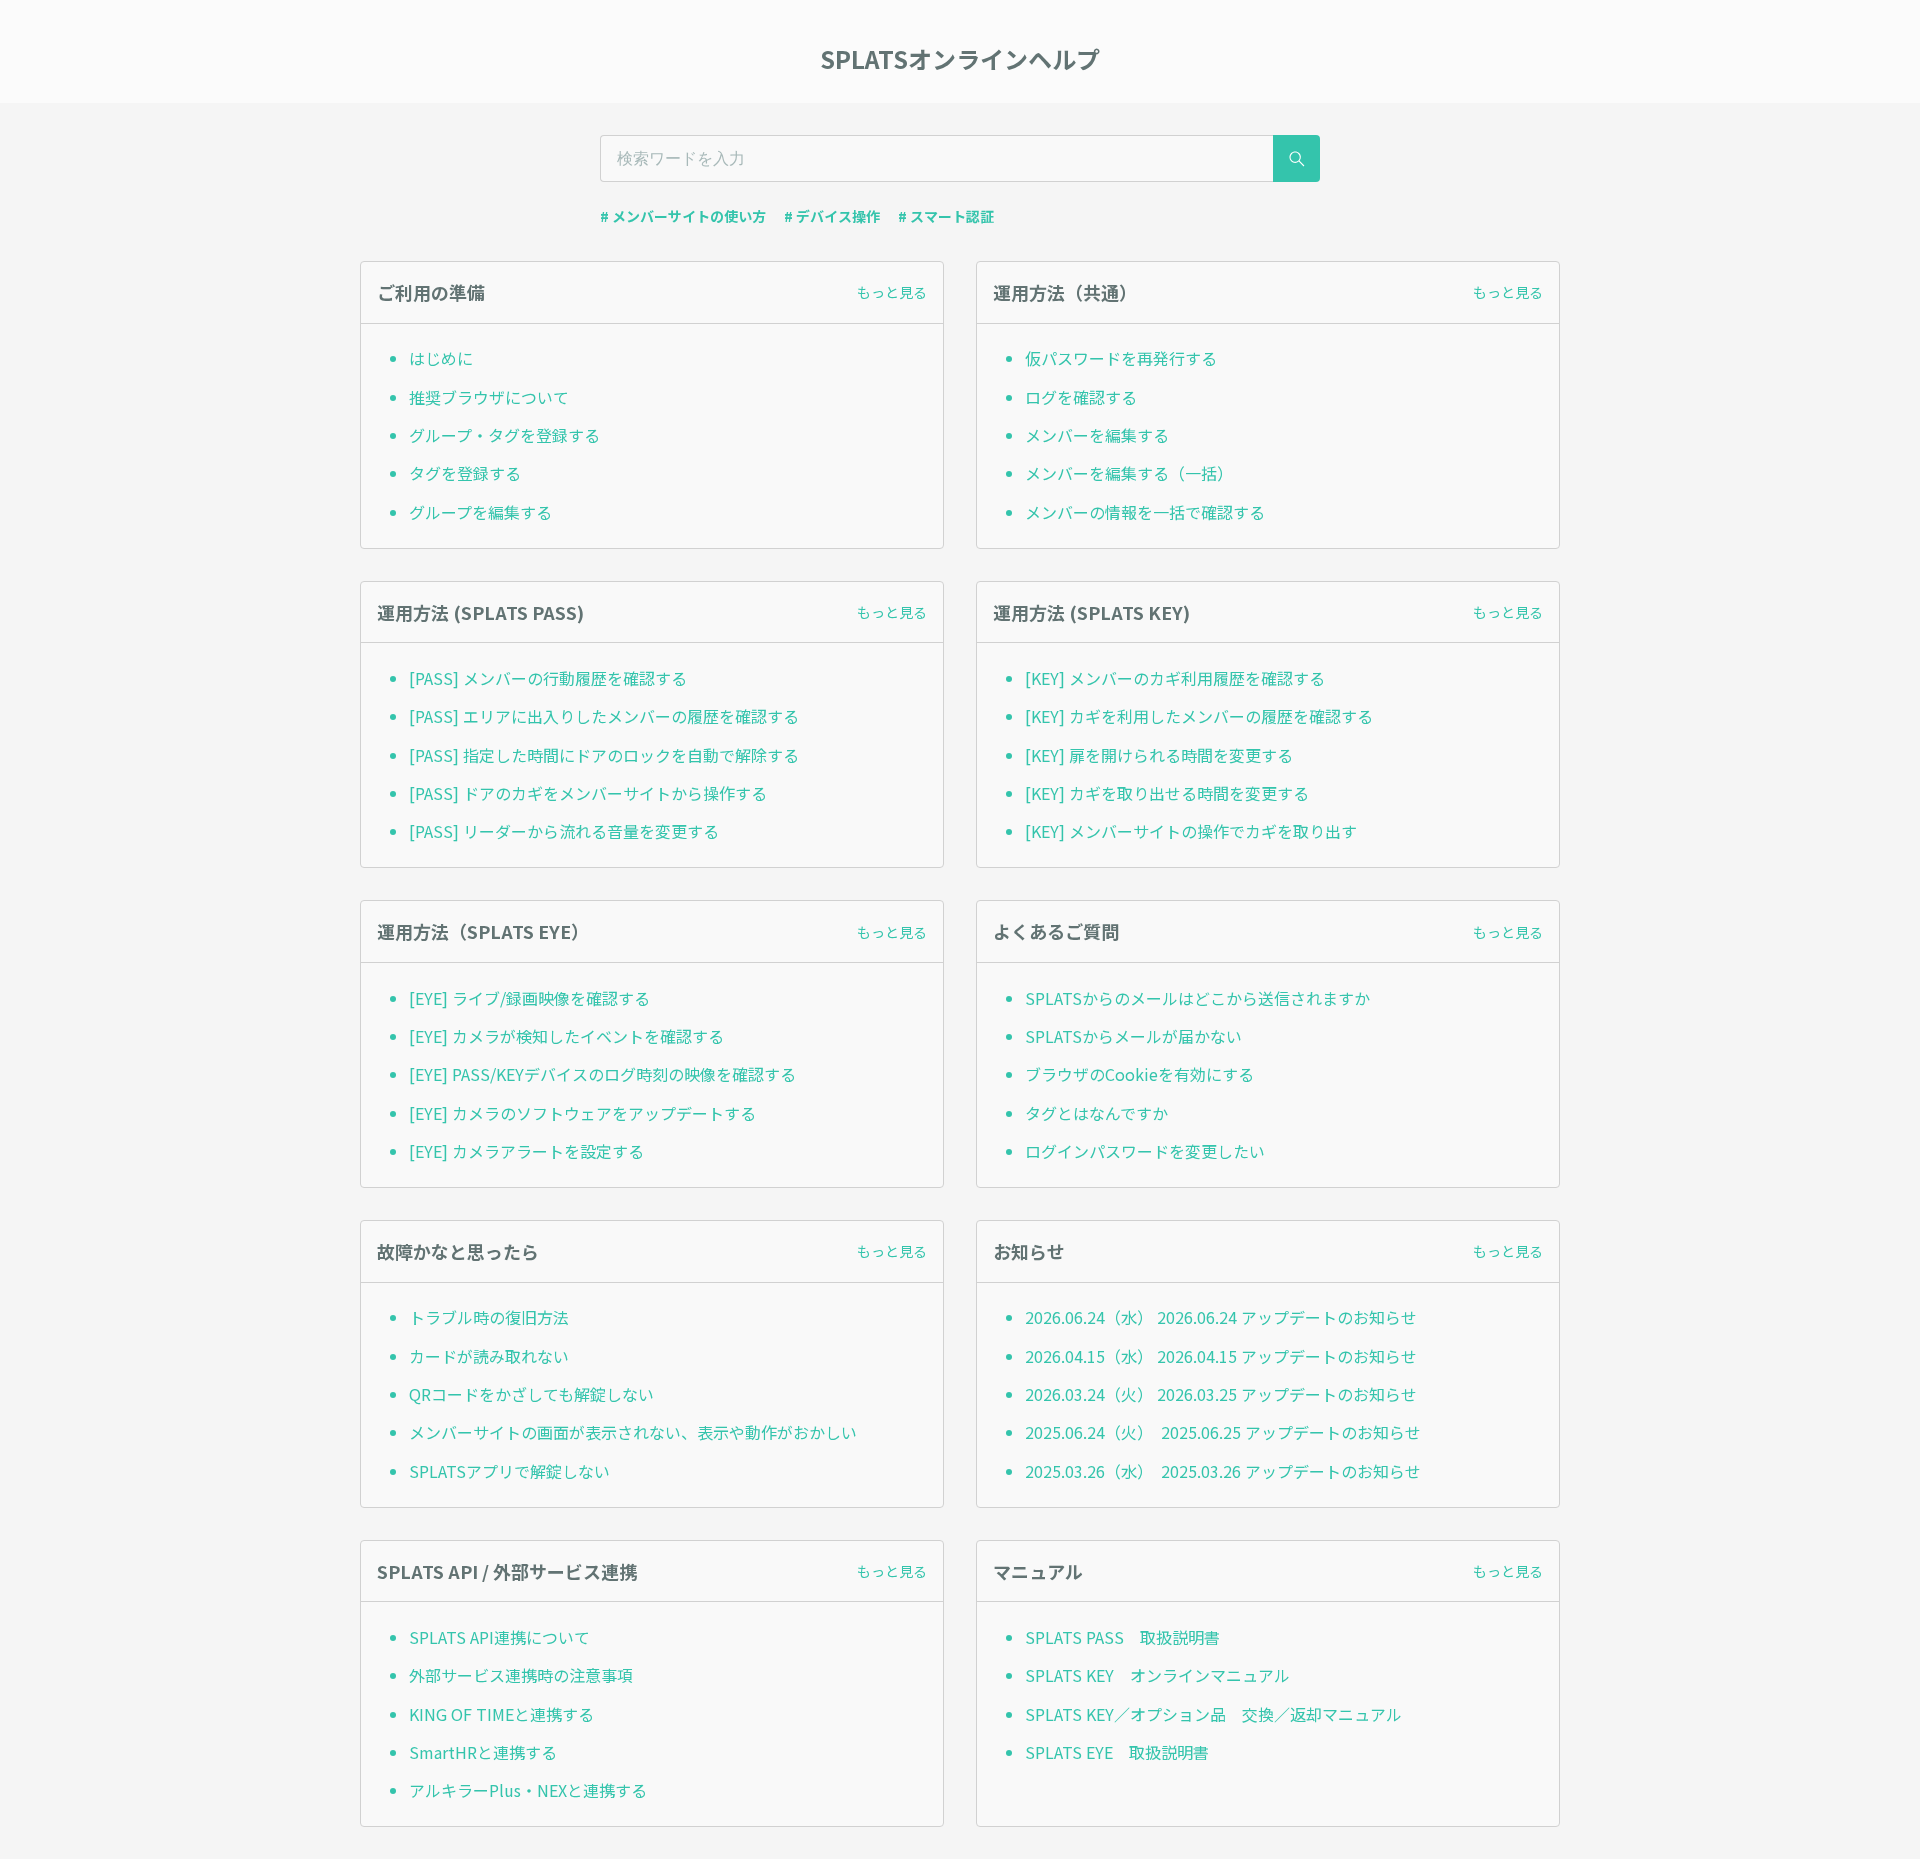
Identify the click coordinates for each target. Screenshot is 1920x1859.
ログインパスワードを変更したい (1145, 1151)
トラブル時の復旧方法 (489, 1317)
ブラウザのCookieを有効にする (1139, 1074)
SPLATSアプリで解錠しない (509, 1471)
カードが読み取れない (489, 1356)
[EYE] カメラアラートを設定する (526, 1151)
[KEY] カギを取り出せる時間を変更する (1167, 793)
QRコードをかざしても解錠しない (531, 1394)
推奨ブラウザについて (489, 397)
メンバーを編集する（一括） (1129, 473)
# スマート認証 (946, 216)
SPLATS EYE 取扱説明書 (1117, 1752)
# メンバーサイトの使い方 (683, 216)
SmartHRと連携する (483, 1752)
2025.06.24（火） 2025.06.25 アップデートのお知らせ (1223, 1432)
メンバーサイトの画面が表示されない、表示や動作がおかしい (633, 1432)
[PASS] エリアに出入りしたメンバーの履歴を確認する (604, 716)
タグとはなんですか (1096, 1113)
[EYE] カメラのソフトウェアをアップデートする (582, 1113)
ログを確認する (1081, 397)
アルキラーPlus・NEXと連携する (528, 1790)
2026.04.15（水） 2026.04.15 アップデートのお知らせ (1221, 1356)
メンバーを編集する (1097, 435)
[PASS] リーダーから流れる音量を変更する (564, 831)
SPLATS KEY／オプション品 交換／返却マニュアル (1213, 1714)
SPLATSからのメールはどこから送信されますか (1197, 998)
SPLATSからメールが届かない (1133, 1036)
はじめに (441, 358)
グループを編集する (480, 512)
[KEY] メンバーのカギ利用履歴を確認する (1175, 678)
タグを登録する (465, 473)
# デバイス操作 (832, 216)
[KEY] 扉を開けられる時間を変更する (1159, 755)
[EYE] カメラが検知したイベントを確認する (566, 1036)
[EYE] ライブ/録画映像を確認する (529, 998)
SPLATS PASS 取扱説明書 (1122, 1637)
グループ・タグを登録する (504, 435)
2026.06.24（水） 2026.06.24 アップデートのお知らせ (1221, 1317)
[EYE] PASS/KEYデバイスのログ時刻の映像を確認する (602, 1074)
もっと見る (892, 292)
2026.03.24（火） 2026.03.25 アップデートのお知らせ (1221, 1394)
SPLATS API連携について (499, 1637)
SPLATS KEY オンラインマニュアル (1157, 1675)
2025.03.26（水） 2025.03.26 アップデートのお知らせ (1223, 1471)
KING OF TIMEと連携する (501, 1714)
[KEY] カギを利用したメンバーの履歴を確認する (1199, 716)
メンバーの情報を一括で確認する (1145, 512)
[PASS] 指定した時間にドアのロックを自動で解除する (604, 755)
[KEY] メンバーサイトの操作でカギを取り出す (1191, 831)
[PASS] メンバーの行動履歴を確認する (548, 678)
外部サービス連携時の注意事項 (521, 1675)
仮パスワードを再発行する (1121, 358)
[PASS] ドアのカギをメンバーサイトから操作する (588, 793)
